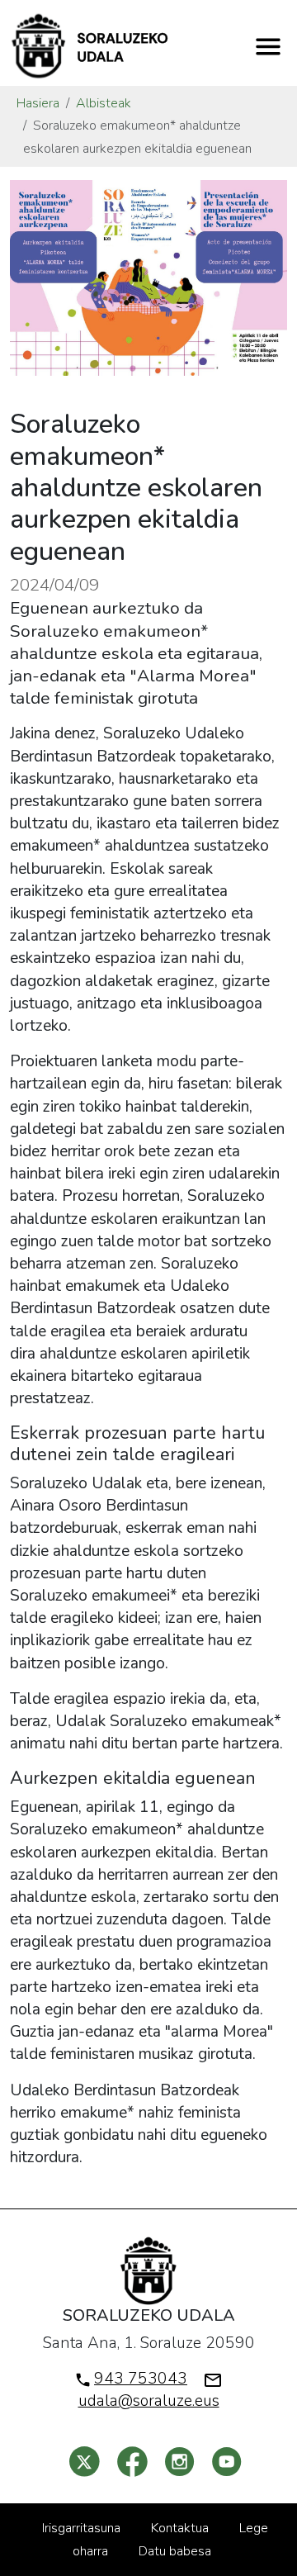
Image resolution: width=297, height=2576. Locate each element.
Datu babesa (175, 2551)
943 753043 (141, 2379)
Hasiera (38, 103)
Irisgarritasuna (81, 2528)
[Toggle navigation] (268, 46)
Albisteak (104, 103)
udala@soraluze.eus (149, 2401)
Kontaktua (180, 2528)
